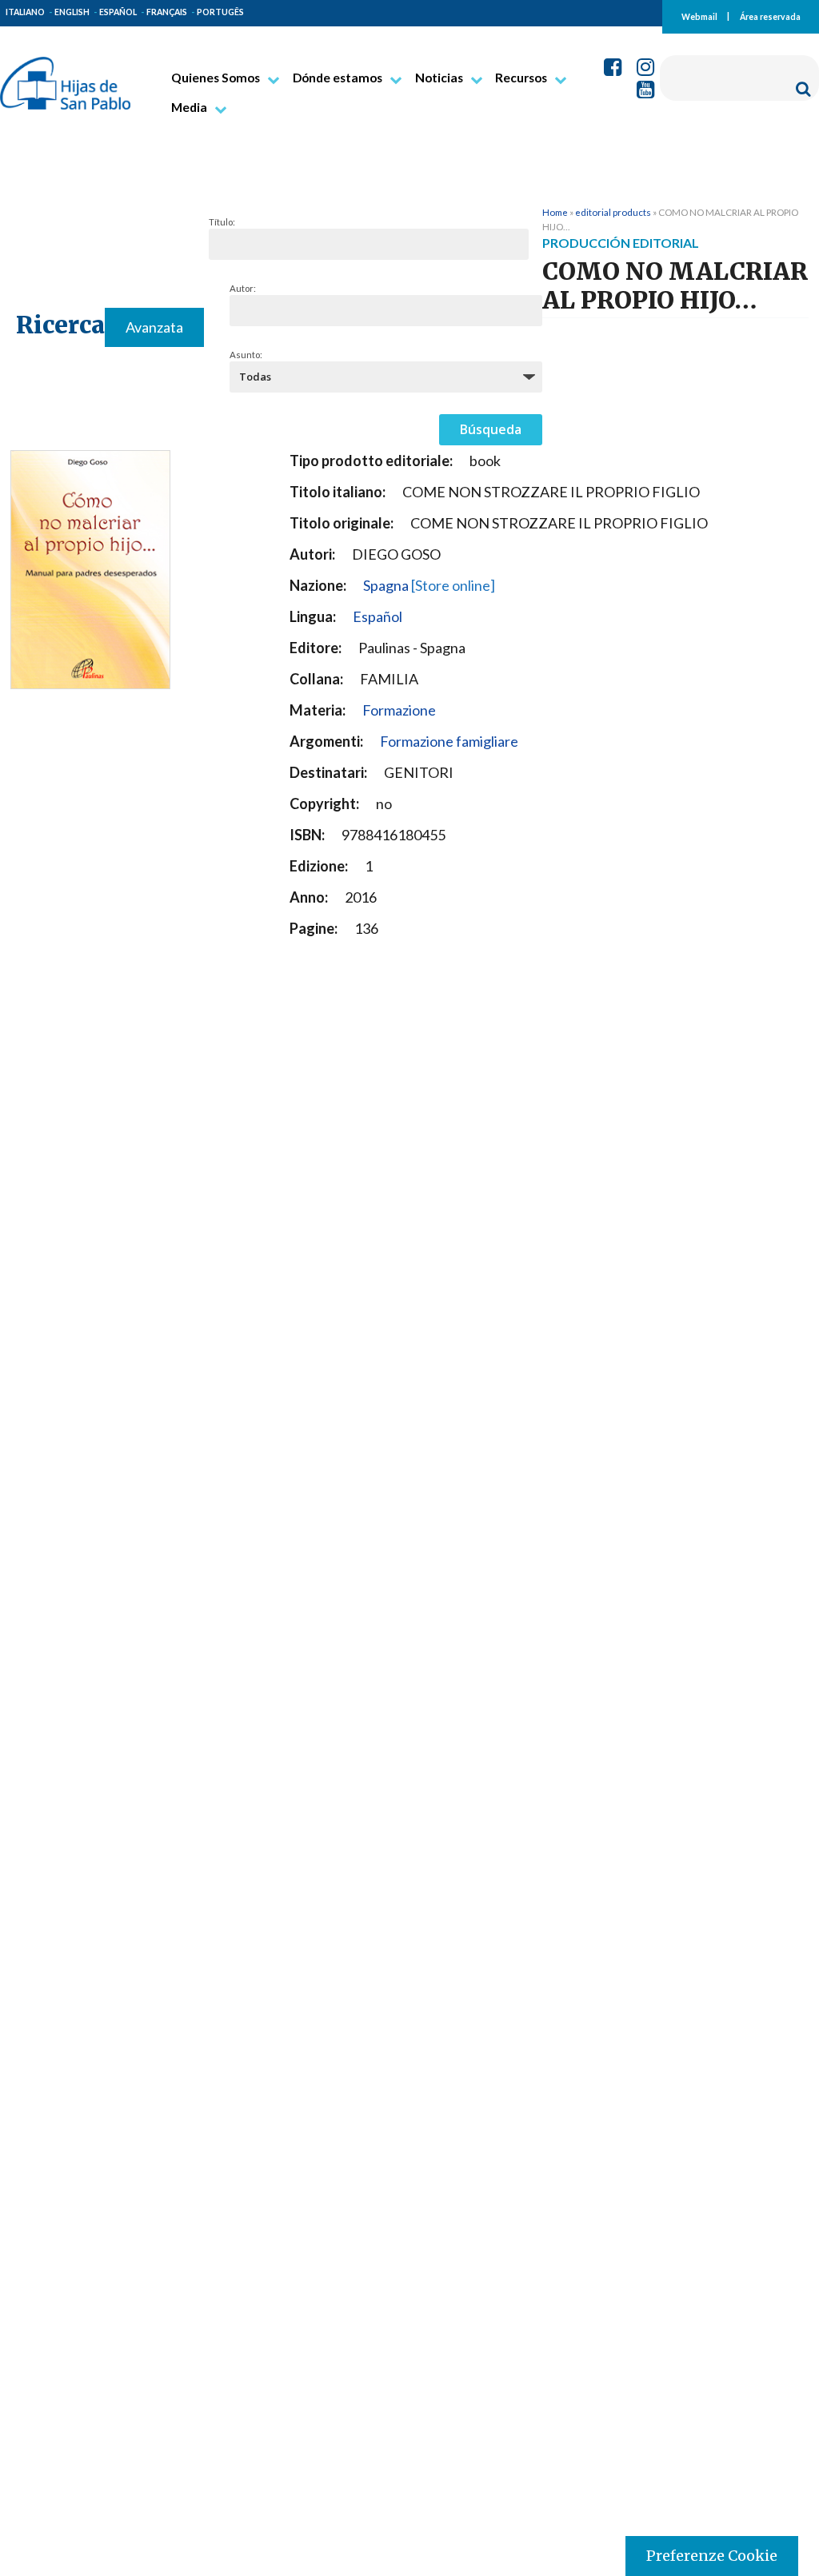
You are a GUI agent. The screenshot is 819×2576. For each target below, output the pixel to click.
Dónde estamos (338, 78)
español (118, 12)
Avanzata (154, 327)
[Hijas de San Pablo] (65, 77)
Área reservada (770, 16)
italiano (25, 12)
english (72, 12)
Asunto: (246, 355)
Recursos (521, 78)
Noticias (439, 78)
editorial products (613, 212)
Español (378, 616)
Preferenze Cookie (712, 2556)
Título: (222, 222)
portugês (220, 12)
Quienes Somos (216, 78)
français (167, 12)
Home (555, 212)
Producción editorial (621, 243)
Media (189, 107)
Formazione (399, 710)
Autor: (243, 288)
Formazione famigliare (449, 741)
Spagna (429, 585)
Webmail (699, 16)
